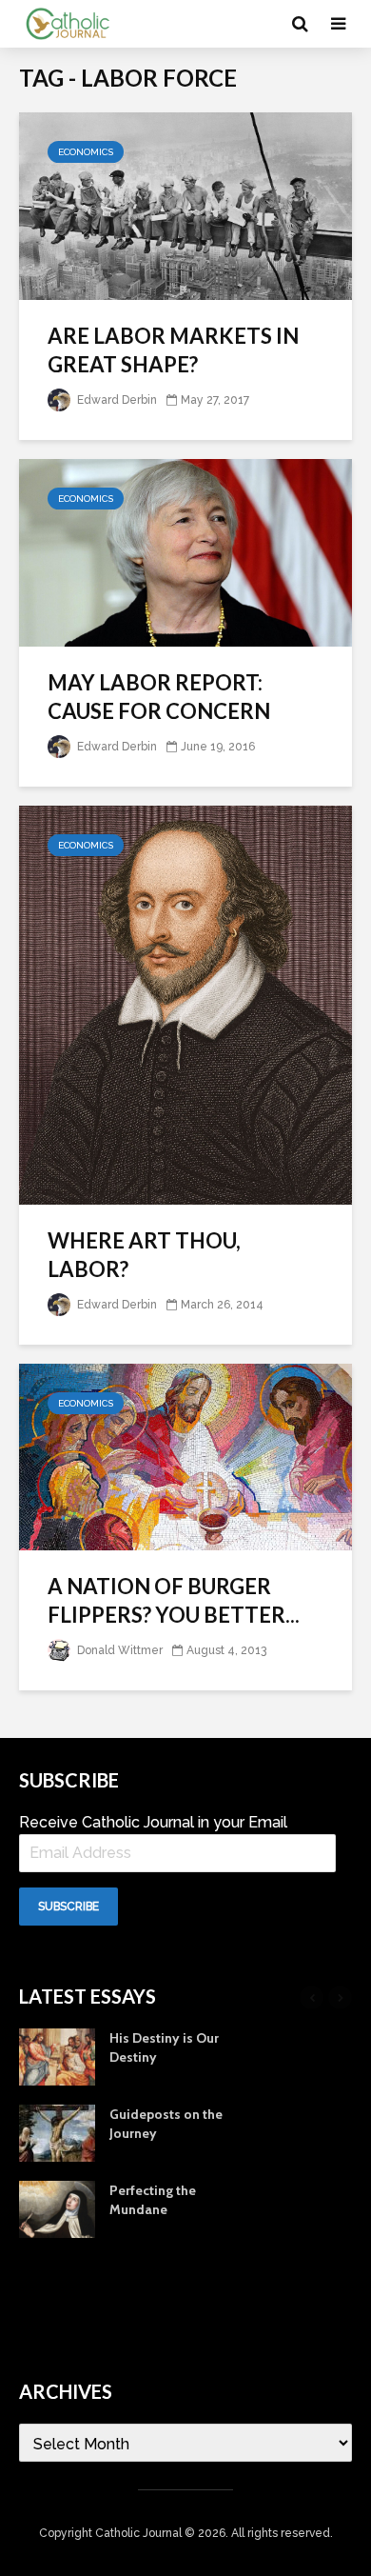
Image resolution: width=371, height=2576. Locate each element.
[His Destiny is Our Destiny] (57, 2055)
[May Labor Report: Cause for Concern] (185, 552)
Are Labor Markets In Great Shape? (173, 350)
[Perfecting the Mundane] (57, 2207)
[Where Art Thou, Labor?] (185, 1004)
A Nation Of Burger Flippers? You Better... (174, 1600)
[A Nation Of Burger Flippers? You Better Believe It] (185, 1456)
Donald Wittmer (118, 1650)
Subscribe (68, 1907)
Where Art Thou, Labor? (144, 1255)
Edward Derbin (116, 400)
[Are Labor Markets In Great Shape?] (185, 205)
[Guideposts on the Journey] (57, 2131)
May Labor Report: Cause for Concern (159, 697)
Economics (86, 152)
